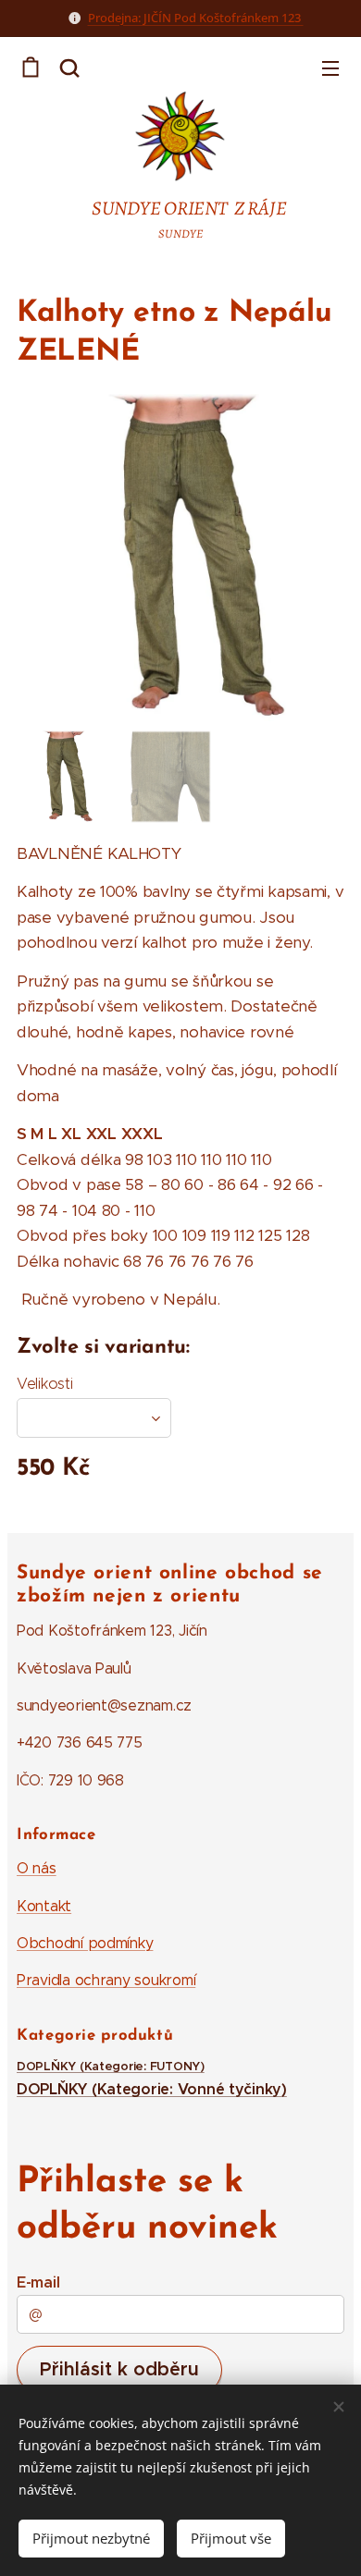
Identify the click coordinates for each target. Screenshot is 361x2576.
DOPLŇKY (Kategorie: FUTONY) (111, 2067)
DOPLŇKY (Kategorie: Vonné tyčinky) (152, 2089)
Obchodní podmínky (85, 1943)
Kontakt (44, 1906)
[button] (69, 67)
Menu (330, 67)
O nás (37, 1868)
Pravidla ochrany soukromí (106, 1980)
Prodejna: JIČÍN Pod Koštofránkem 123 (196, 18)
